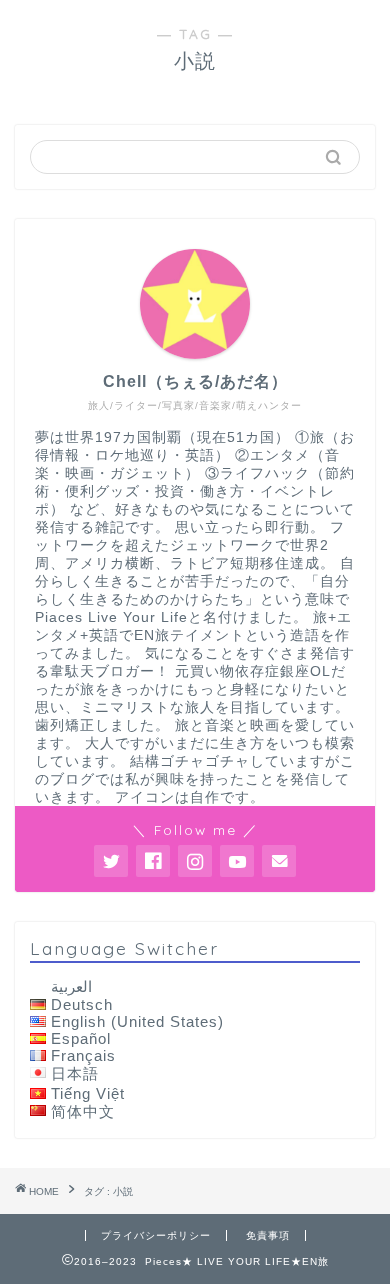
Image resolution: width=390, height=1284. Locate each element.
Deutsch (82, 1004)
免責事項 (268, 1235)
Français (83, 1055)
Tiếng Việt (88, 1093)
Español (81, 1038)
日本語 (75, 1073)
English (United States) (137, 1021)
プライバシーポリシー (156, 1235)
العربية (71, 986)
